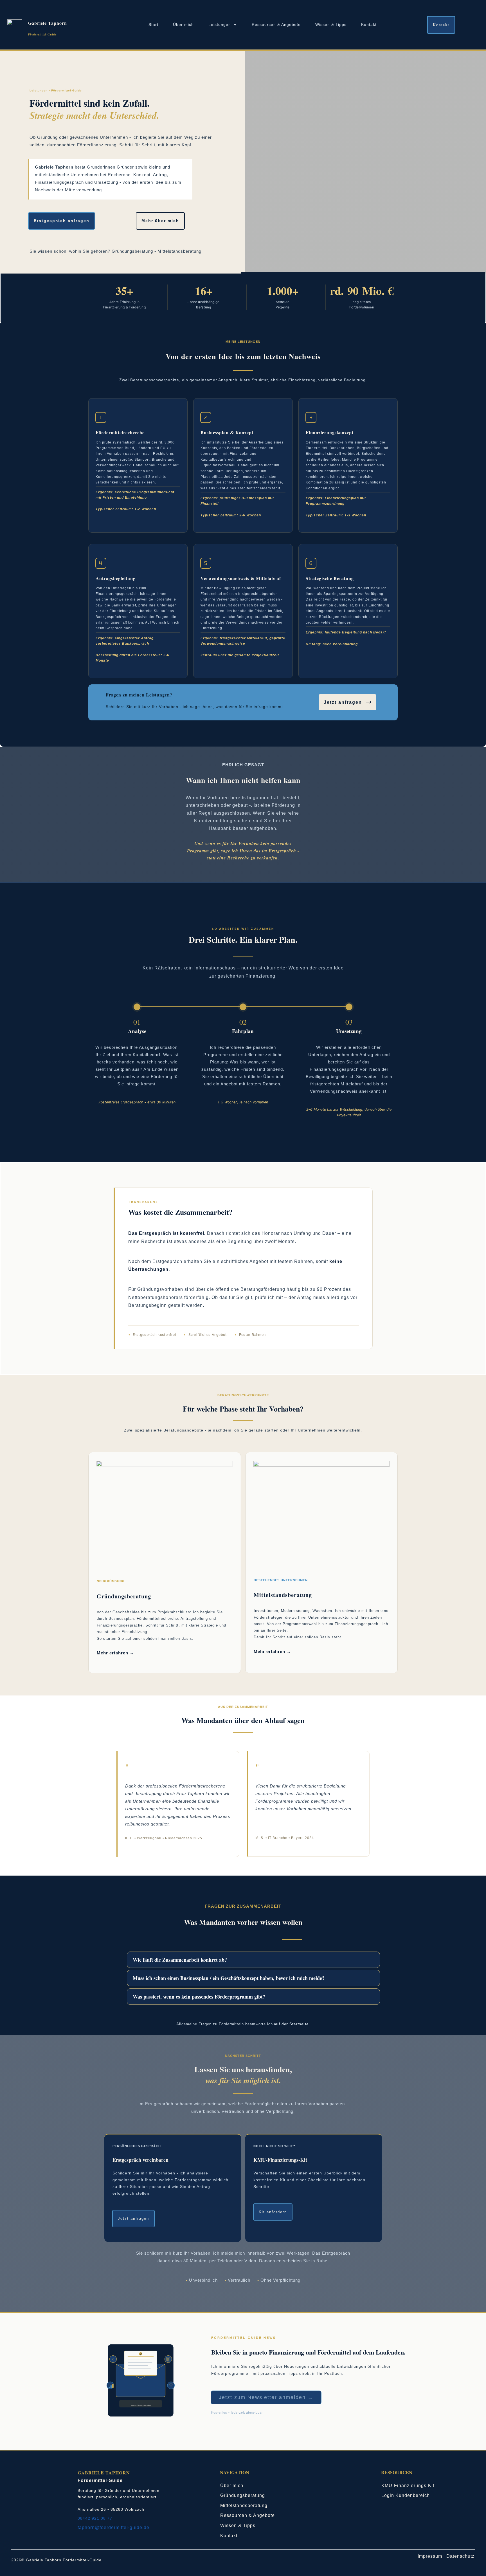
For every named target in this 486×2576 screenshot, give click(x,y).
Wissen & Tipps (238, 2525)
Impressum (432, 2556)
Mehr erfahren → (115, 1653)
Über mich (232, 2486)
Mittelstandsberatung (179, 251)
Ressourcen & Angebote (247, 2515)
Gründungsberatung (243, 2495)
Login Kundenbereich (406, 2495)
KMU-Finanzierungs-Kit (408, 2486)
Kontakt (229, 2536)
